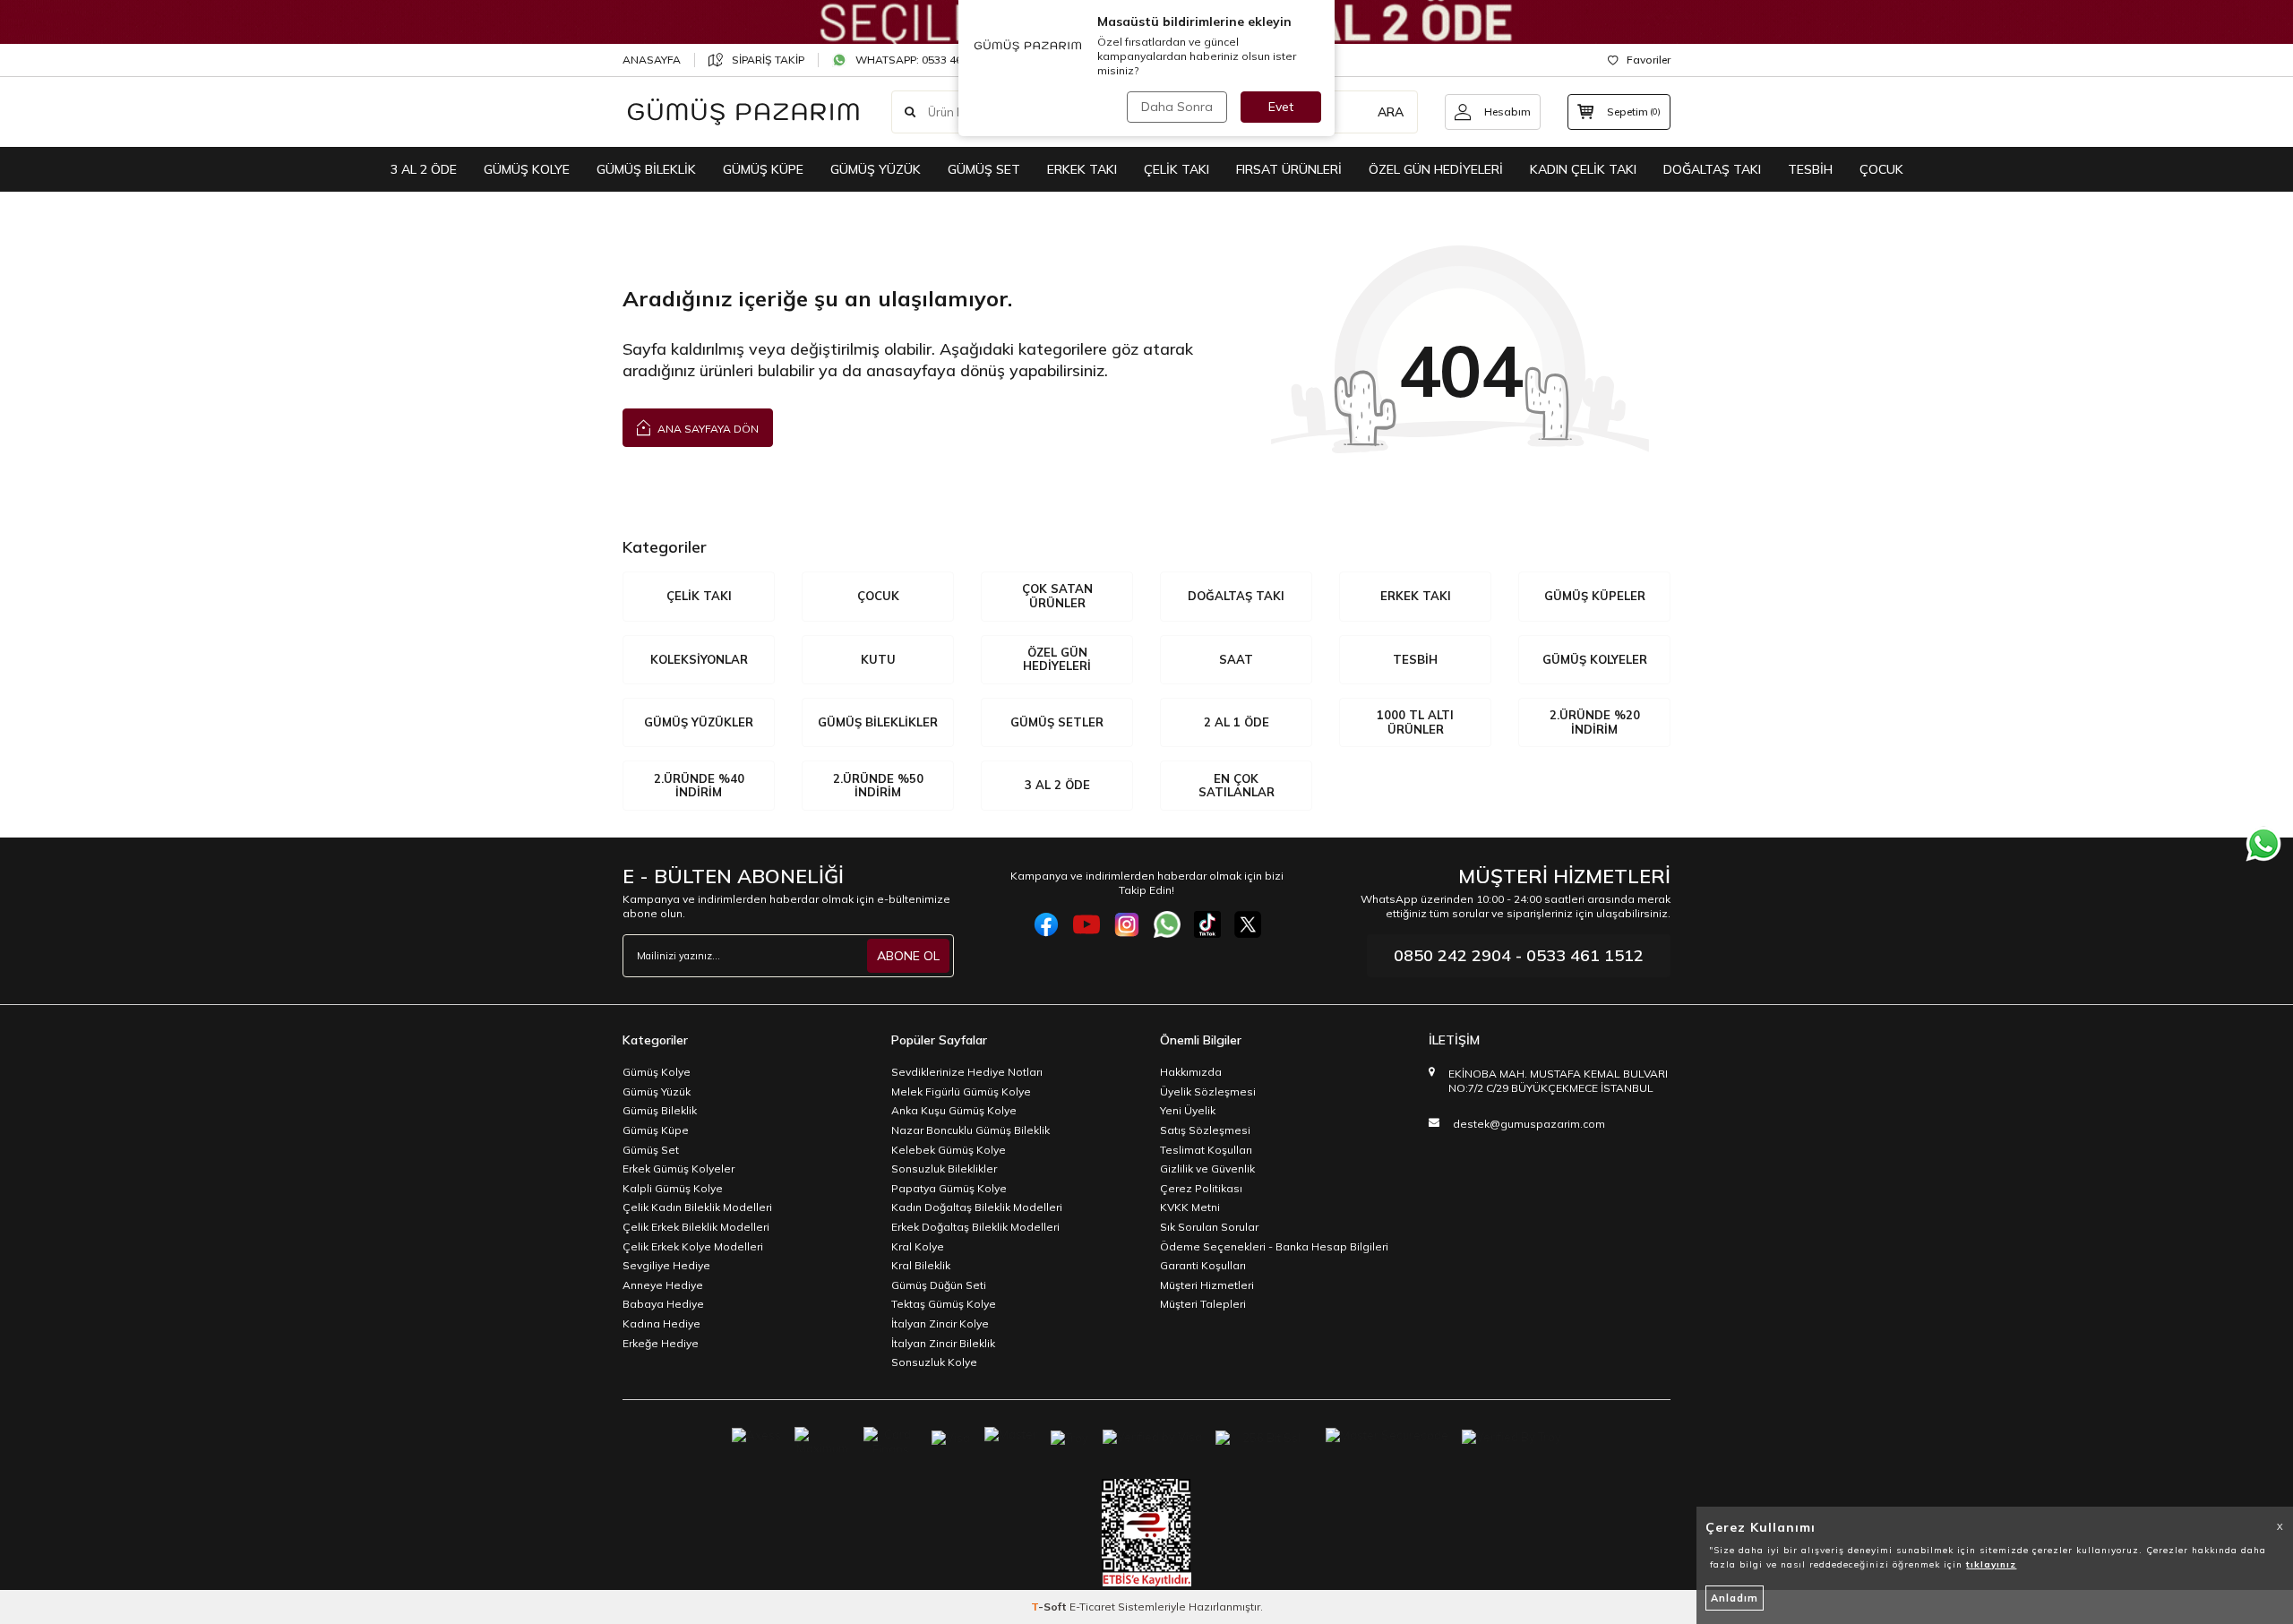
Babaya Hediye (663, 1304)
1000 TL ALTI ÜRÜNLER (1415, 722)
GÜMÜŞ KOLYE (527, 169)
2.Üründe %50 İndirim (878, 786)
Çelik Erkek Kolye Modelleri (693, 1246)
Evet (1281, 107)
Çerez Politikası (1201, 1188)
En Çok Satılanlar (1237, 786)
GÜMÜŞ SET (984, 169)
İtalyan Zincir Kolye (940, 1323)
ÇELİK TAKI (1177, 169)
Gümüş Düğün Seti (939, 1285)
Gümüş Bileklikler (878, 722)
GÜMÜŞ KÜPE (763, 169)
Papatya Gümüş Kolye (949, 1188)
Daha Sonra (1177, 107)
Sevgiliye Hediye (666, 1265)
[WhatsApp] (1167, 924)
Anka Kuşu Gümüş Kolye (954, 1110)
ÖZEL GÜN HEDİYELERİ (1436, 169)
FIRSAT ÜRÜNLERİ (1289, 169)
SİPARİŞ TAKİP (768, 60)
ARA (1391, 112)
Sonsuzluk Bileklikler (944, 1169)
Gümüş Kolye (657, 1072)
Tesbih (1415, 659)
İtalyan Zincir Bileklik (943, 1343)
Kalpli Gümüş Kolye (673, 1188)
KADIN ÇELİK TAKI (1583, 169)
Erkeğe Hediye (661, 1343)
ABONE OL (908, 956)
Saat (1236, 659)
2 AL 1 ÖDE (1237, 722)
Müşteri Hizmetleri (1207, 1285)
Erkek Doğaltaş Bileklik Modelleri (975, 1227)
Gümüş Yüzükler (699, 722)
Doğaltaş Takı (1236, 596)
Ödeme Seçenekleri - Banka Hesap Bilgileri (1274, 1246)
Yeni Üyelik (1188, 1110)
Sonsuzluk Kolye (934, 1362)
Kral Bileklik (921, 1265)
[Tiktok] (1207, 924)
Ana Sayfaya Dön (707, 429)
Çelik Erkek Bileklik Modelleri (696, 1227)
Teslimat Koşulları (1206, 1150)
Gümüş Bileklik (660, 1110)
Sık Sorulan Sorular (1209, 1227)
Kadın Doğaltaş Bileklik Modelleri (977, 1207)
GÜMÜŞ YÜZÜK (876, 169)
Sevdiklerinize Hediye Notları (967, 1072)
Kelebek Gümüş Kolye (949, 1150)
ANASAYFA (652, 60)
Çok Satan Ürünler (1057, 596)
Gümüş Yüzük (657, 1091)
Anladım (1735, 1598)
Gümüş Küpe (656, 1130)
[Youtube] (1086, 924)
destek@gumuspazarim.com (1529, 1124)
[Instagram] (1127, 924)
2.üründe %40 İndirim (699, 786)
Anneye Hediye (663, 1285)
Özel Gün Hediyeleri (1057, 659)
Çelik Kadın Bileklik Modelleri (697, 1207)
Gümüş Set (651, 1150)
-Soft (1050, 1607)
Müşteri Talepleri (1203, 1304)
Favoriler (1649, 60)
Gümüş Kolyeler (1595, 659)
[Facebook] (1046, 924)
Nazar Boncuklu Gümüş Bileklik (970, 1130)
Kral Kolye (918, 1246)
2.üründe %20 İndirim (1595, 722)
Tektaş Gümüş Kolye (944, 1304)
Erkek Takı (1416, 596)
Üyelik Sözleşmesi (1208, 1091)
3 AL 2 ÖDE (424, 169)
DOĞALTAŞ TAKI (1712, 169)
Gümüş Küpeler (1595, 596)
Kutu (878, 659)
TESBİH (1810, 169)
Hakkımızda (1191, 1072)
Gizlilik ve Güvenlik (1207, 1169)
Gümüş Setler (1057, 722)
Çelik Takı (699, 596)
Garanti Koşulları (1203, 1265)
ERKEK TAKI (1082, 169)
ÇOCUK (1881, 169)
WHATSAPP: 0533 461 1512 (926, 60)
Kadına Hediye (661, 1323)
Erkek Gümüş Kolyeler (678, 1169)
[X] (1248, 924)
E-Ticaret (1092, 1607)
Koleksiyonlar (699, 659)
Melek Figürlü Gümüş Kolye (961, 1091)
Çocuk (878, 596)
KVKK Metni (1190, 1207)
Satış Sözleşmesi (1205, 1130)
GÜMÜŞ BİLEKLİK (646, 169)
